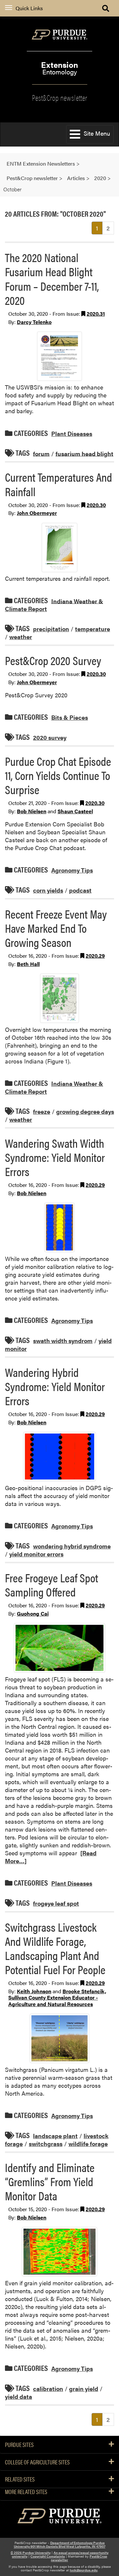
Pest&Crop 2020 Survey (53, 660)
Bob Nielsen (32, 811)
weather (21, 637)
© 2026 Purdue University (31, 2553)
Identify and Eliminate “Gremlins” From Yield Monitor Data (50, 2181)
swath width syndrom (63, 1341)
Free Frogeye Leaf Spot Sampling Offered (52, 1584)
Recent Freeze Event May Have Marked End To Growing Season (56, 928)
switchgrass (46, 2144)
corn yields (48, 890)
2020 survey (50, 737)
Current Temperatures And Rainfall (59, 484)
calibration (48, 2388)
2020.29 (95, 956)
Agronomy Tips (72, 870)
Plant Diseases (72, 433)
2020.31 (96, 314)
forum (41, 453)
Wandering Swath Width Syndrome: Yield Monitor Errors (55, 1157)
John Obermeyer (37, 513)
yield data (19, 2396)
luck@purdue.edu (84, 2570)
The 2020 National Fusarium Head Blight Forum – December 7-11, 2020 (52, 279)
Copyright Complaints (48, 2556)
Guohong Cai (33, 1613)
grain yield (84, 2388)
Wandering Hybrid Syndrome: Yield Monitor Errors (55, 1386)
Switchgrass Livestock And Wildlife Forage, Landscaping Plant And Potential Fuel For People (55, 1948)
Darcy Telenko (34, 322)
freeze (42, 1111)
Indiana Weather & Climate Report (54, 605)
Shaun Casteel (75, 811)
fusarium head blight (84, 453)
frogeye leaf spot (56, 1903)
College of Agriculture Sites (37, 2462)
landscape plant (55, 2136)
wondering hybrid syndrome (72, 1546)
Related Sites (20, 2479)
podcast (80, 890)
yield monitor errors (36, 1554)
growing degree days (85, 1111)
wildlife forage (88, 2144)
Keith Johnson (34, 1991)
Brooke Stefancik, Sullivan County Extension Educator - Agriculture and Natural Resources (57, 1998)
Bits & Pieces (70, 717)
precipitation (51, 629)
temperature (93, 629)
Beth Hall (28, 964)
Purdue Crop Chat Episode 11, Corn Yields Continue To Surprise (58, 775)
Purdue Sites (19, 2445)
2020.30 (96, 505)
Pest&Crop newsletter (60, 97)
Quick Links (29, 8)
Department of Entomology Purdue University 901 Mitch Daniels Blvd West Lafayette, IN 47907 (60, 2545)
